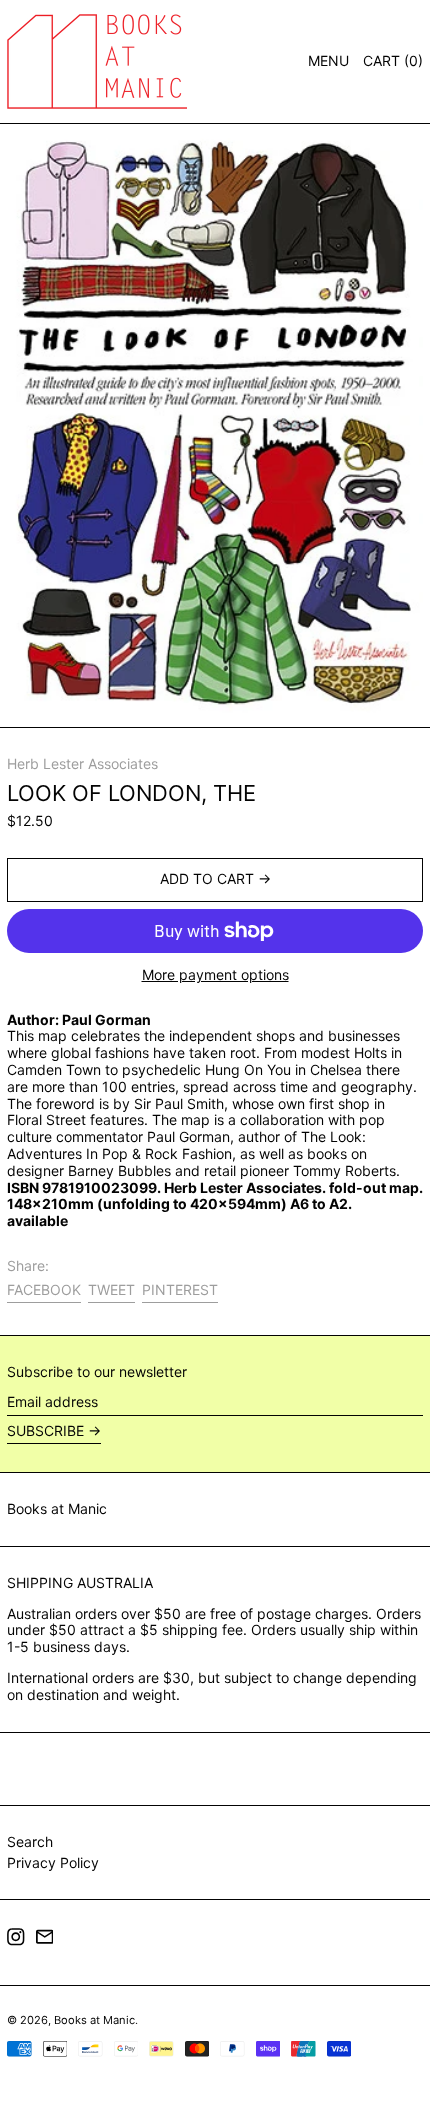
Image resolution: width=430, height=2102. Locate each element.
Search (30, 1841)
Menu (328, 60)
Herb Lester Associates (82, 763)
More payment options (215, 975)
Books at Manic (57, 1508)
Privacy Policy (53, 1862)
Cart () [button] (393, 60)
